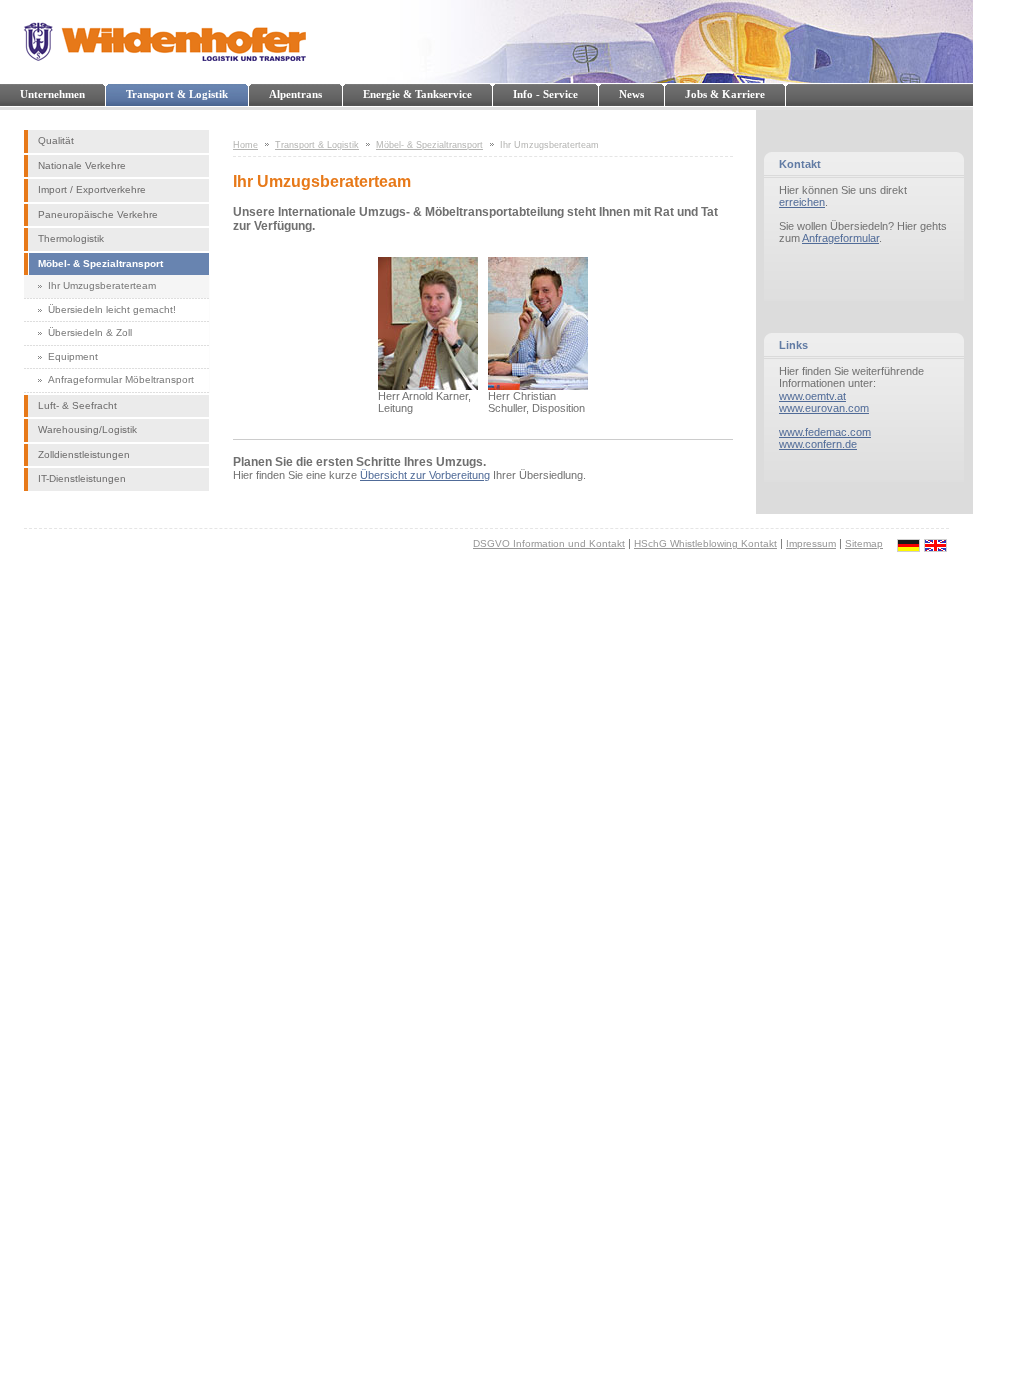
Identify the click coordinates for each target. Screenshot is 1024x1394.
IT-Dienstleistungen (82, 478)
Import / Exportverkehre (92, 189)
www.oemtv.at (812, 396)
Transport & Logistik (177, 94)
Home (245, 145)
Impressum (811, 543)
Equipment (73, 356)
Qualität (56, 140)
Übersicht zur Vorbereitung (425, 475)
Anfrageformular (840, 238)
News (631, 94)
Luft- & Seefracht (77, 405)
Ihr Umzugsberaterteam (102, 285)
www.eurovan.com (824, 408)
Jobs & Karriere (725, 94)
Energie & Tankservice (417, 94)
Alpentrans (295, 94)
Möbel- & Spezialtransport (100, 263)
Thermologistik (71, 238)
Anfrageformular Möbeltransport (121, 379)
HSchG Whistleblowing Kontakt (705, 543)
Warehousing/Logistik (87, 429)
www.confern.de (818, 444)
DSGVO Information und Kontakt (549, 543)
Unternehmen (52, 94)
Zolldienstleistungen (84, 454)
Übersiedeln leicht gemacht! (112, 309)
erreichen (802, 202)
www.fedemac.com (825, 432)
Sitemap (864, 543)
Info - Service (545, 94)
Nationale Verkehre (82, 165)
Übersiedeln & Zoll (90, 332)
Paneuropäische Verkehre (98, 214)
